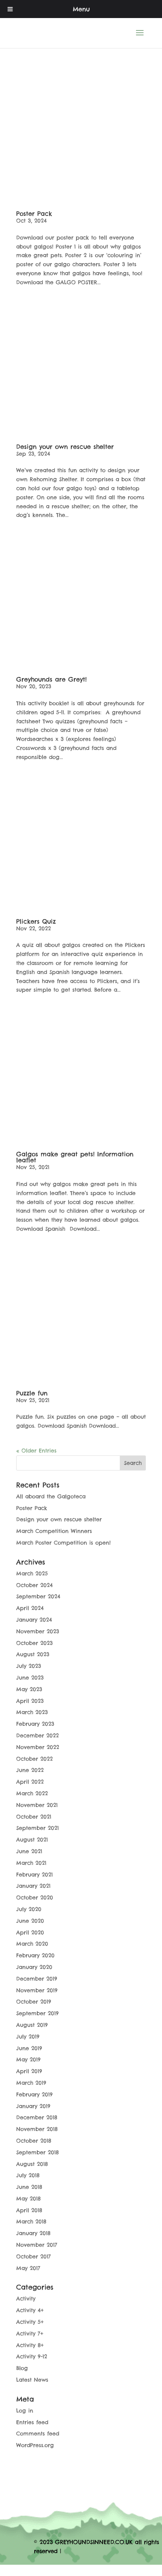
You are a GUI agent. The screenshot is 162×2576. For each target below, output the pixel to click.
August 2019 (32, 2025)
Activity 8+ (30, 2345)
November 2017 (37, 2245)
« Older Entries (36, 1451)
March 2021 (31, 1863)
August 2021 (32, 1840)
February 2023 (35, 1724)
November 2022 (38, 1747)
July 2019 (28, 2037)
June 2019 (29, 2048)
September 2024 (38, 1596)
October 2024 (34, 1585)
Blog (22, 2368)
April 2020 (30, 1932)
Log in (25, 2411)
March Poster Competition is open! (63, 1543)
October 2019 (34, 2002)
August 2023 (33, 1654)
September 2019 (37, 2013)
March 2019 (31, 2083)
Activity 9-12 (32, 2356)
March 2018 (31, 2222)
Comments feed (38, 2434)
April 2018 (29, 2210)
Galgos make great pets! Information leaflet (75, 1157)
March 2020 (32, 1944)
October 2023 (34, 1643)
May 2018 (28, 2199)
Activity (26, 2299)
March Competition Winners (54, 1531)
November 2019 (37, 1990)
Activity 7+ (30, 2334)
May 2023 (29, 1689)
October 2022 (34, 1759)
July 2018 (28, 2175)
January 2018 (33, 2233)
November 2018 (37, 2129)
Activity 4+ (30, 2310)
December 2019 (37, 1979)
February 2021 (34, 1875)
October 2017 (34, 2256)
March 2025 (32, 1573)
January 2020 (34, 1967)
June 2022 (30, 1770)
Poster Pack (34, 214)
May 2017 (28, 2268)
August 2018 (32, 2164)
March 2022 (32, 1793)
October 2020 (35, 1898)
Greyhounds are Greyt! (51, 679)
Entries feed (32, 2422)
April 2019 (29, 2071)
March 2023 (32, 1712)
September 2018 (37, 2152)
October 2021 (34, 1817)
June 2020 (30, 1921)
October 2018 (34, 2141)
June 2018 (29, 2187)
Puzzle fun (32, 1393)
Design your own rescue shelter (65, 447)
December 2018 (37, 2117)
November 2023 (38, 1631)
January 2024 (34, 1620)
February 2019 (34, 2094)
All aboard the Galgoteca (51, 1496)
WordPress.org (35, 2445)
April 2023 (30, 1701)
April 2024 (30, 1608)
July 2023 (29, 1666)
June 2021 (29, 1851)
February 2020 (35, 1955)
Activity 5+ (30, 2322)
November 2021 (37, 1805)
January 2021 (33, 1886)
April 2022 (30, 1782)
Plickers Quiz (36, 921)
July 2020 (29, 1909)
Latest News (32, 2380)
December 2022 (37, 1736)
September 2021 (37, 1828)
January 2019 (33, 2106)
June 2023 (30, 1678)
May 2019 (28, 2060)
